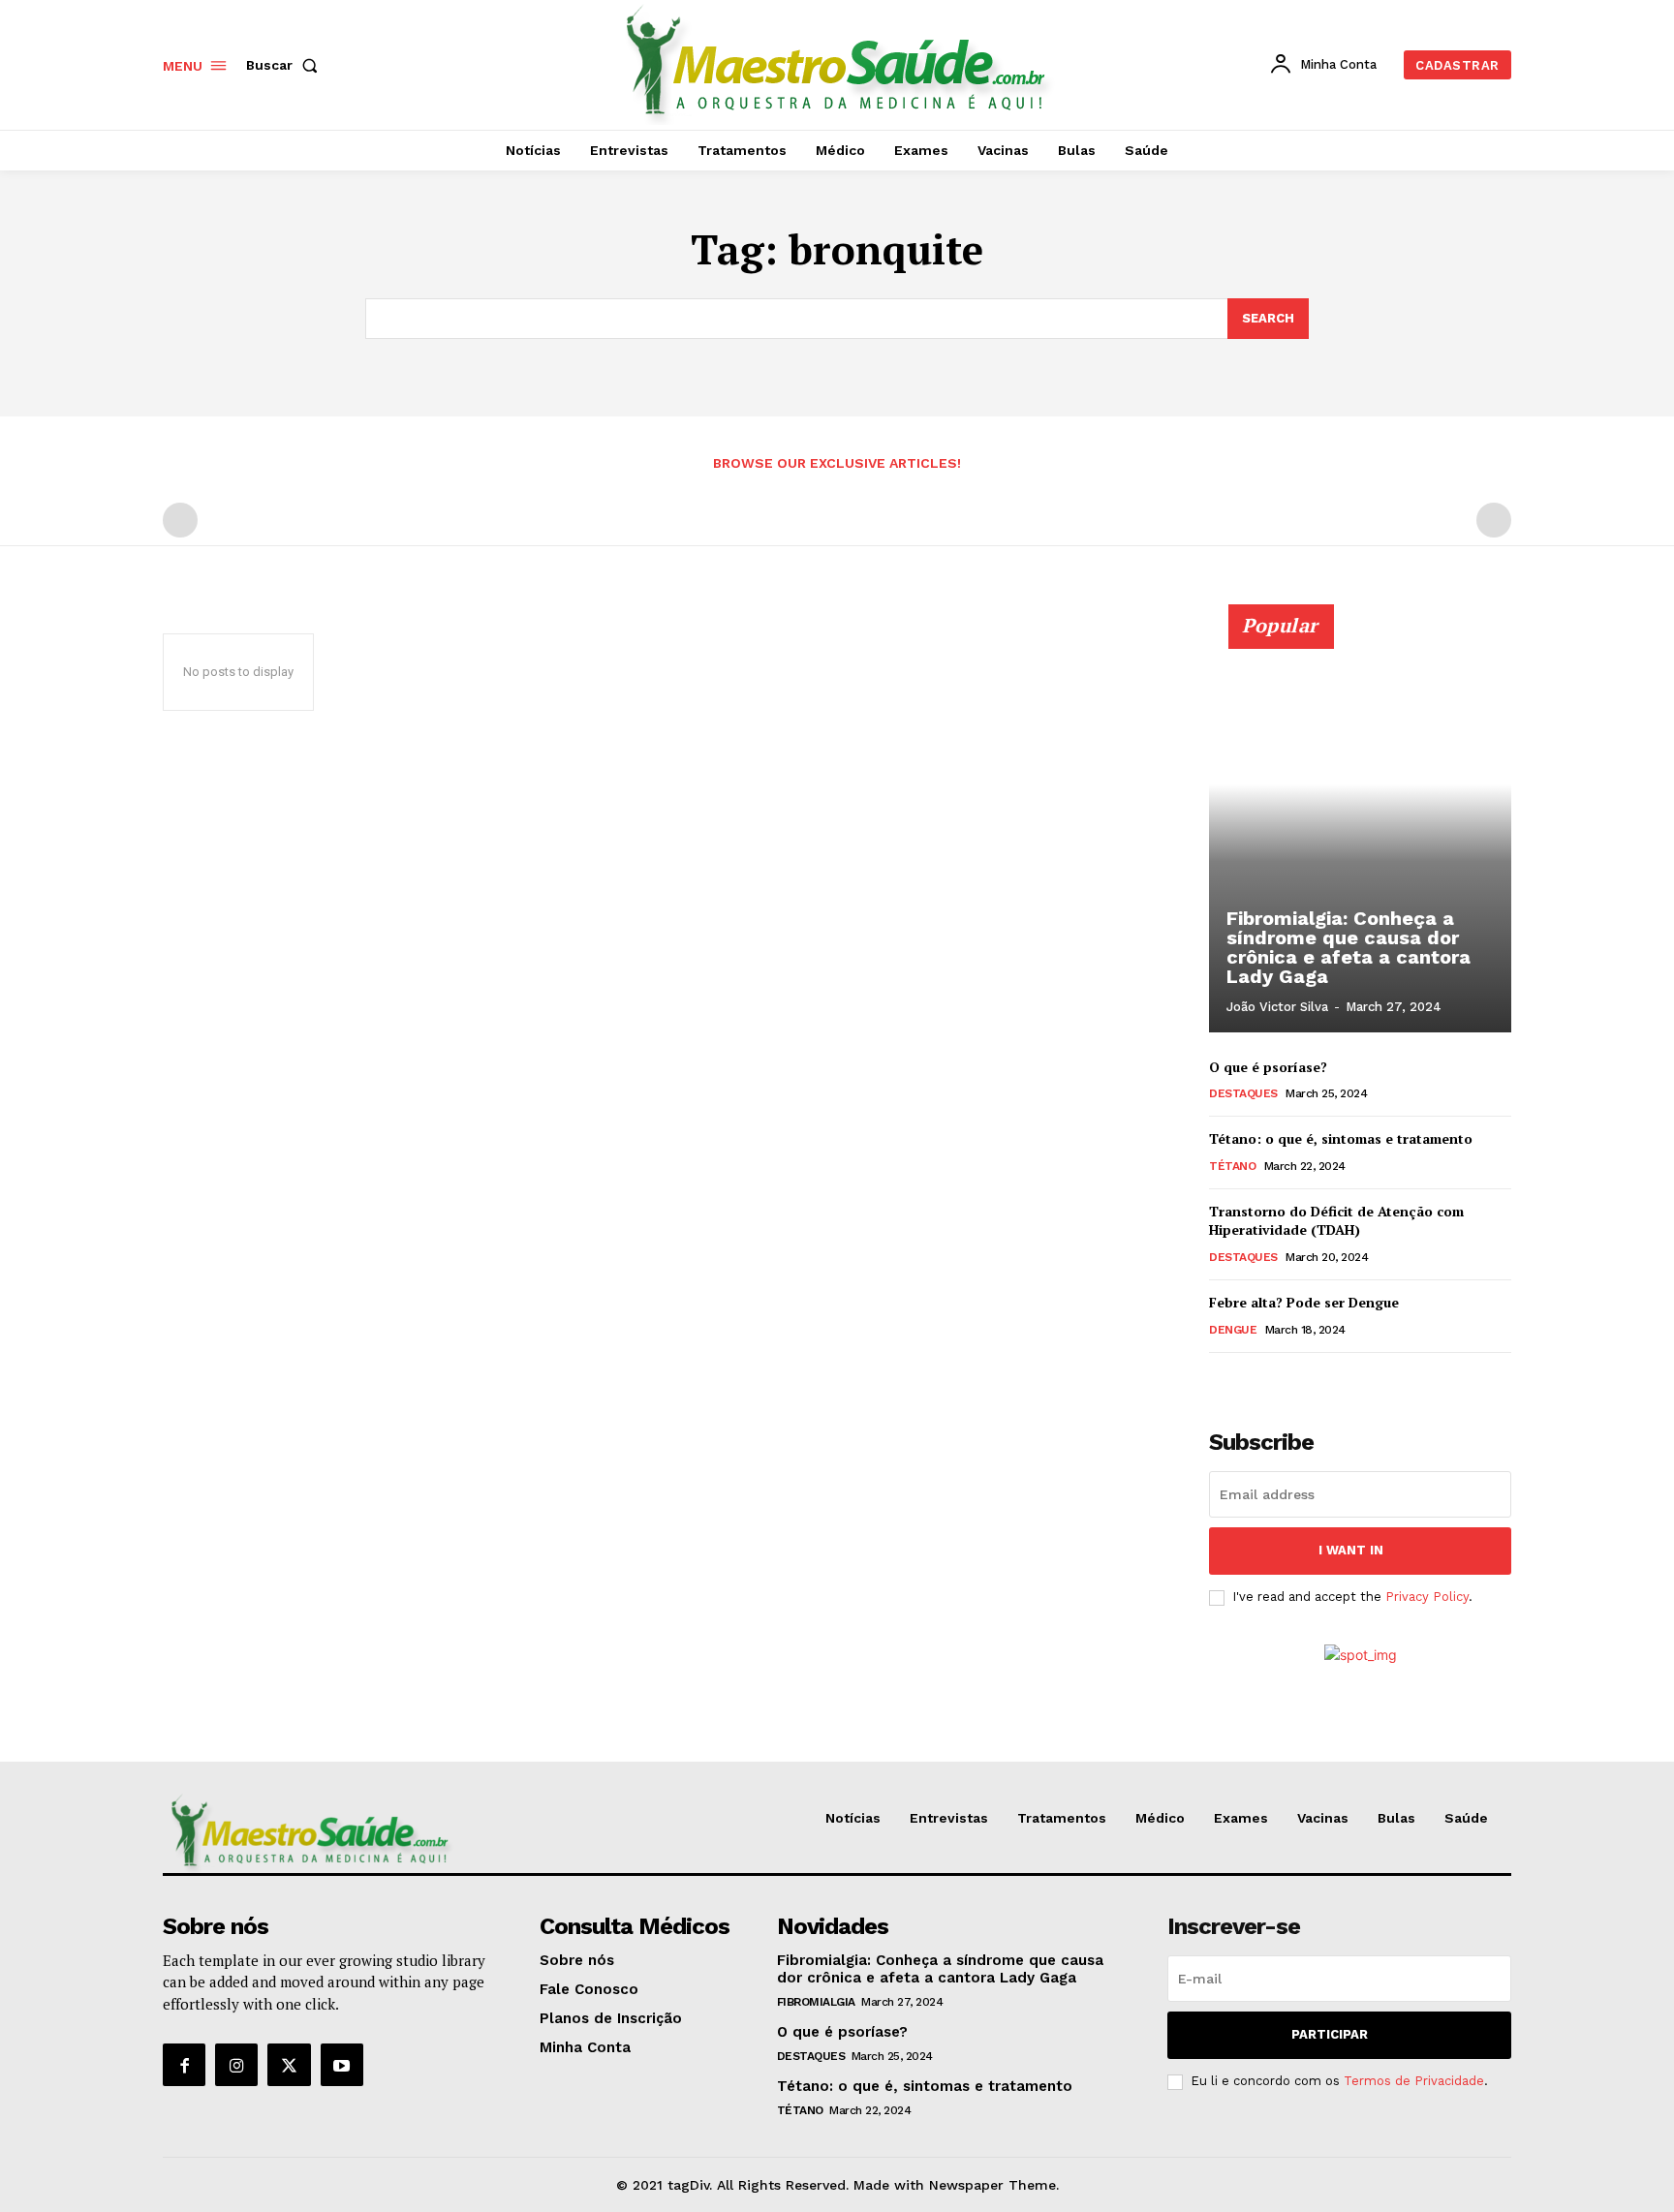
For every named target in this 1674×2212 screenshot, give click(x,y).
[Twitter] (289, 2065)
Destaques (1243, 1093)
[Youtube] (342, 2065)
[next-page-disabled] (1494, 520)
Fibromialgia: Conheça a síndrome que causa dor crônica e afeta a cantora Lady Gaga (1348, 947)
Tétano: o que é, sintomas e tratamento (1341, 1138)
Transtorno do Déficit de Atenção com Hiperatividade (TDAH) (1336, 1221)
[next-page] (1252, 1380)
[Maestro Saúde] (840, 62)
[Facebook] (184, 2065)
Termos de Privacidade (1414, 2081)
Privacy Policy (1427, 1597)
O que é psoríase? (1268, 1067)
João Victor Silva (1277, 1007)
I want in (1351, 1550)
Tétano (1232, 1166)
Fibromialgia (816, 2002)
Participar (1330, 2034)
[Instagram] (236, 2065)
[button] (286, 65)
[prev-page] (180, 520)
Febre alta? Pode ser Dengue (1304, 1302)
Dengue (1233, 1330)
